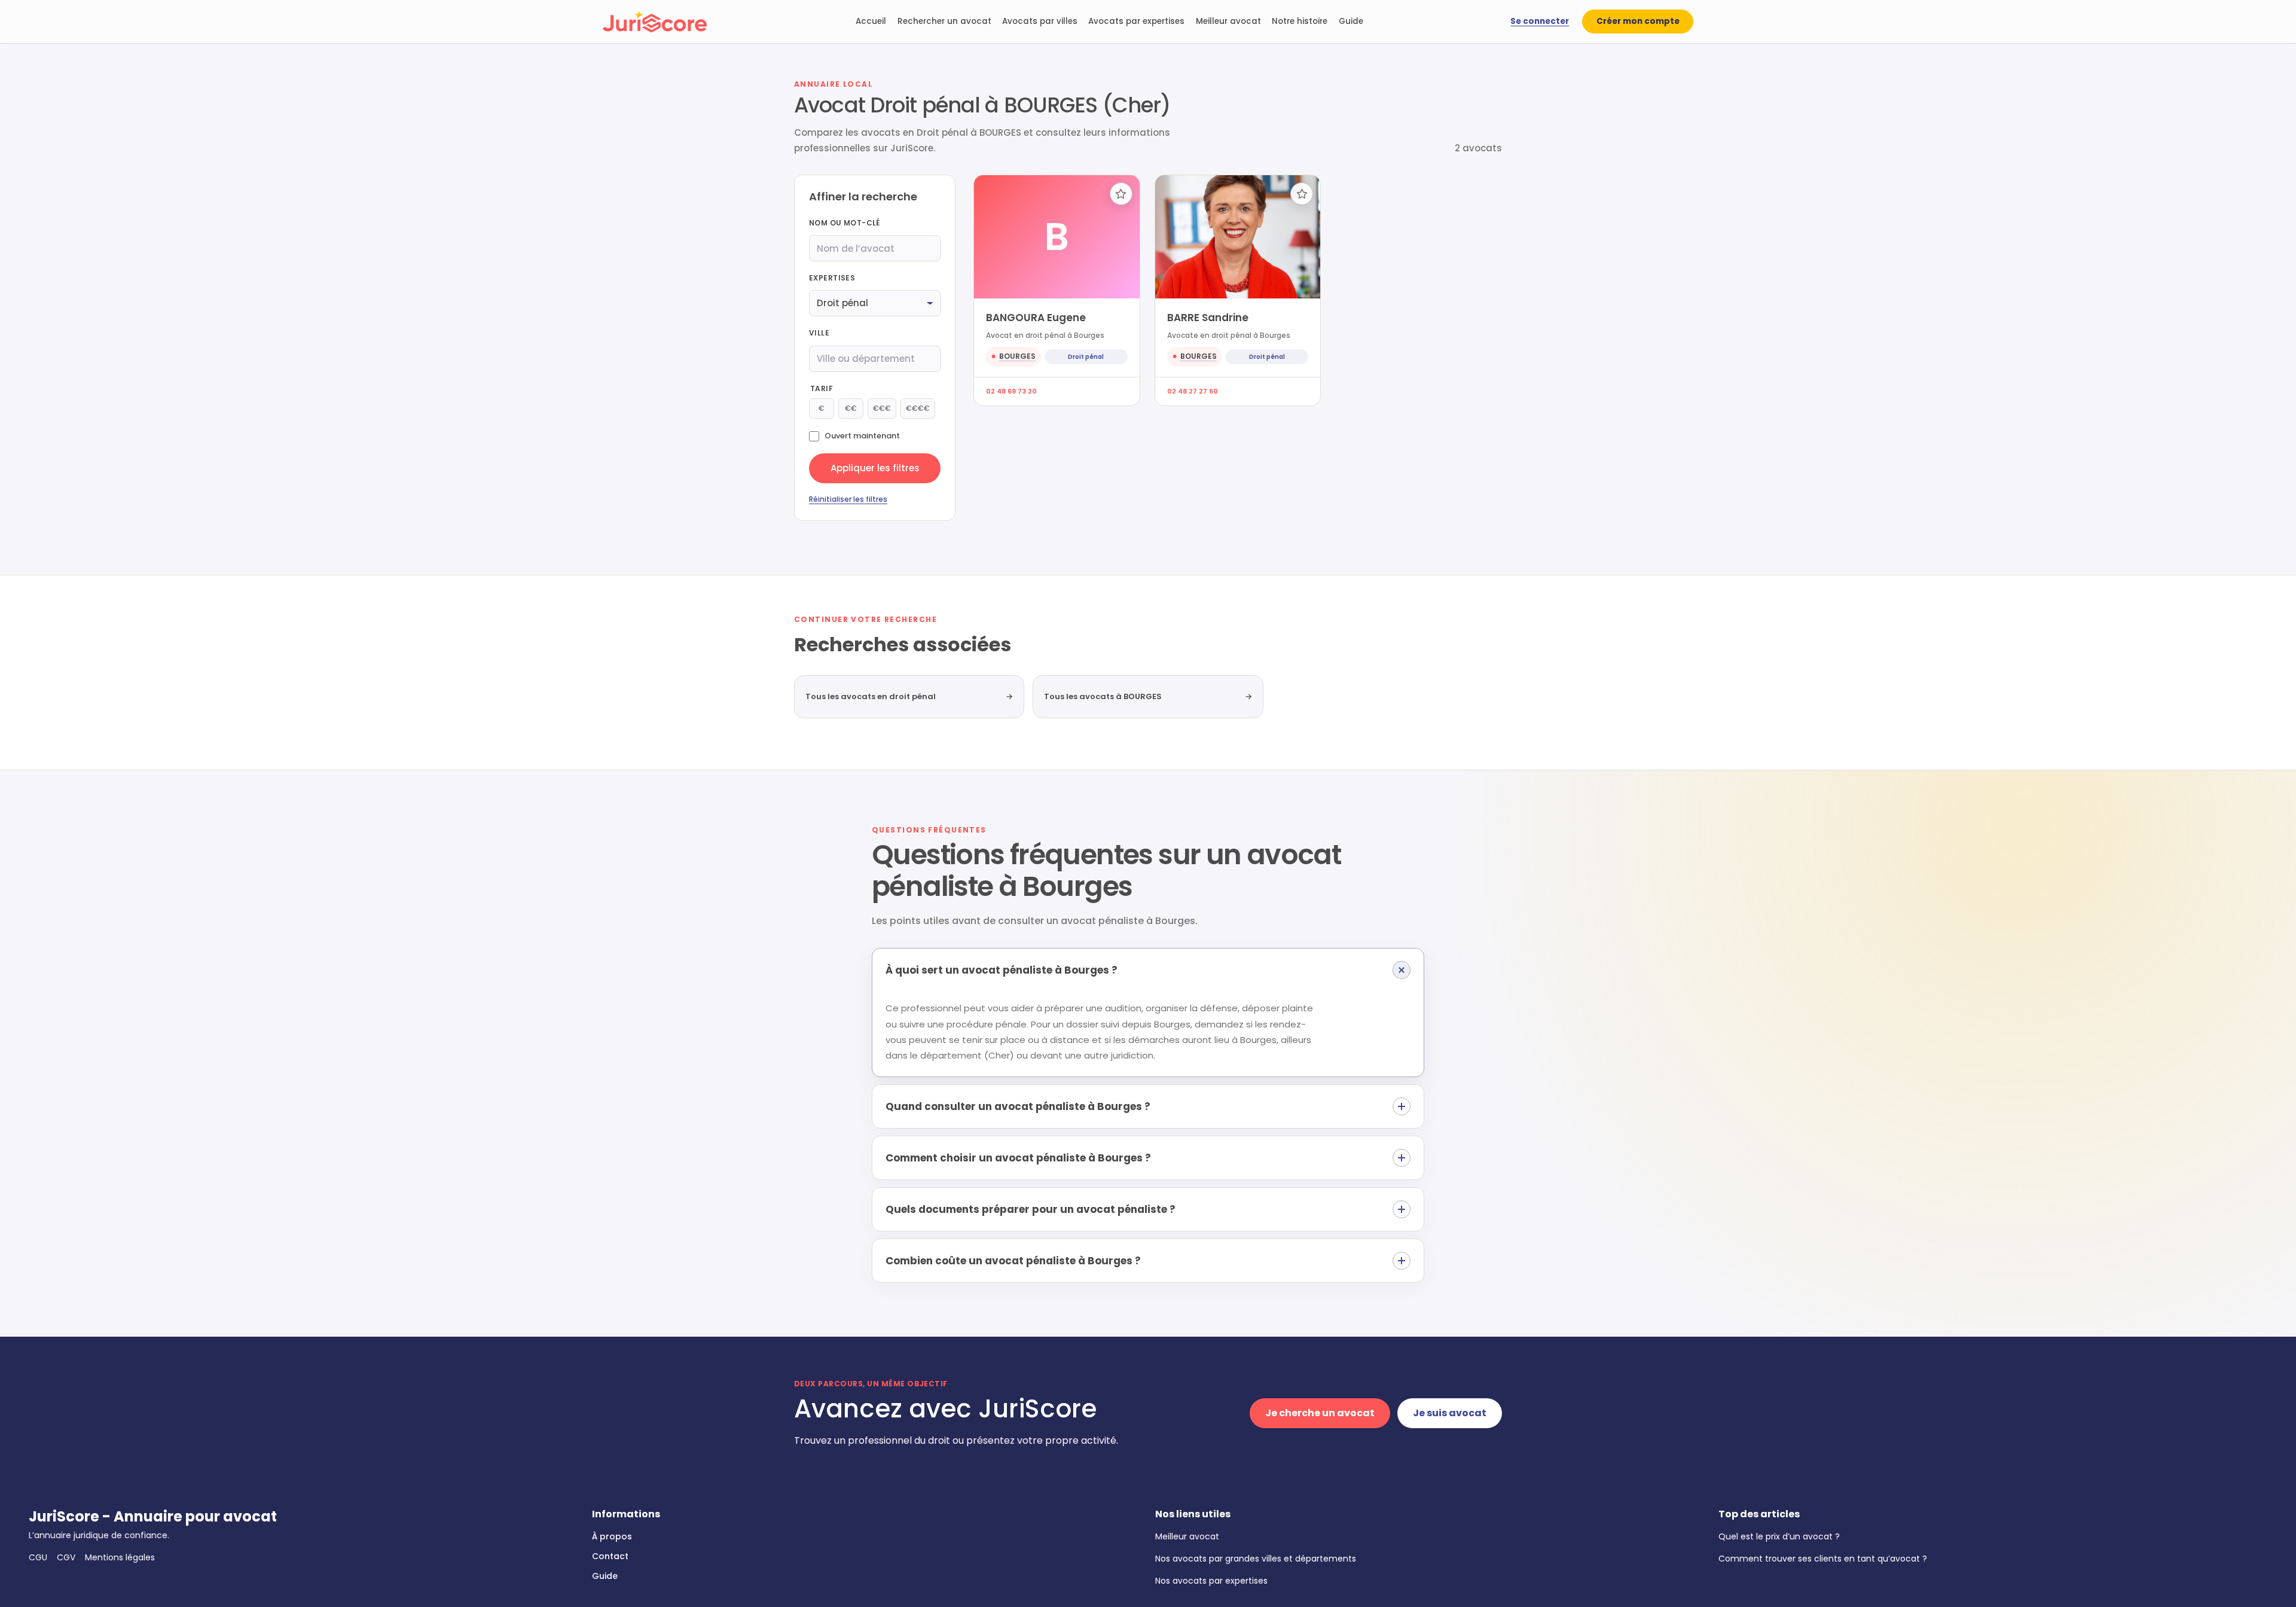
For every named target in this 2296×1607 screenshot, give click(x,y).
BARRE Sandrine (1208, 318)
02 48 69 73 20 (1011, 391)
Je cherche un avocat (1320, 1413)
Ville (819, 333)
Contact (610, 1556)
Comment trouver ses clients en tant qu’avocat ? (1823, 1559)
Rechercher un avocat (944, 21)
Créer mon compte (1638, 21)
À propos (612, 1536)
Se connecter (1540, 21)
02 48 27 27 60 (1193, 391)
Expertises (832, 278)
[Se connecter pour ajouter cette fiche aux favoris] (1121, 194)
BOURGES (1017, 356)
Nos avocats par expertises (1211, 1581)
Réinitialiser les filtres (848, 499)
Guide (1351, 21)
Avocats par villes (1040, 21)
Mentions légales (120, 1557)
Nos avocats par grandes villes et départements (1256, 1559)
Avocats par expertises (1136, 21)
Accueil (871, 21)
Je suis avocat (1450, 1413)
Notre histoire (1300, 21)
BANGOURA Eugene (1036, 318)
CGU (38, 1557)
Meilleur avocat (1228, 21)
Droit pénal (1086, 357)
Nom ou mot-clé (845, 223)
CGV (66, 1557)
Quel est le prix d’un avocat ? (1779, 1536)
